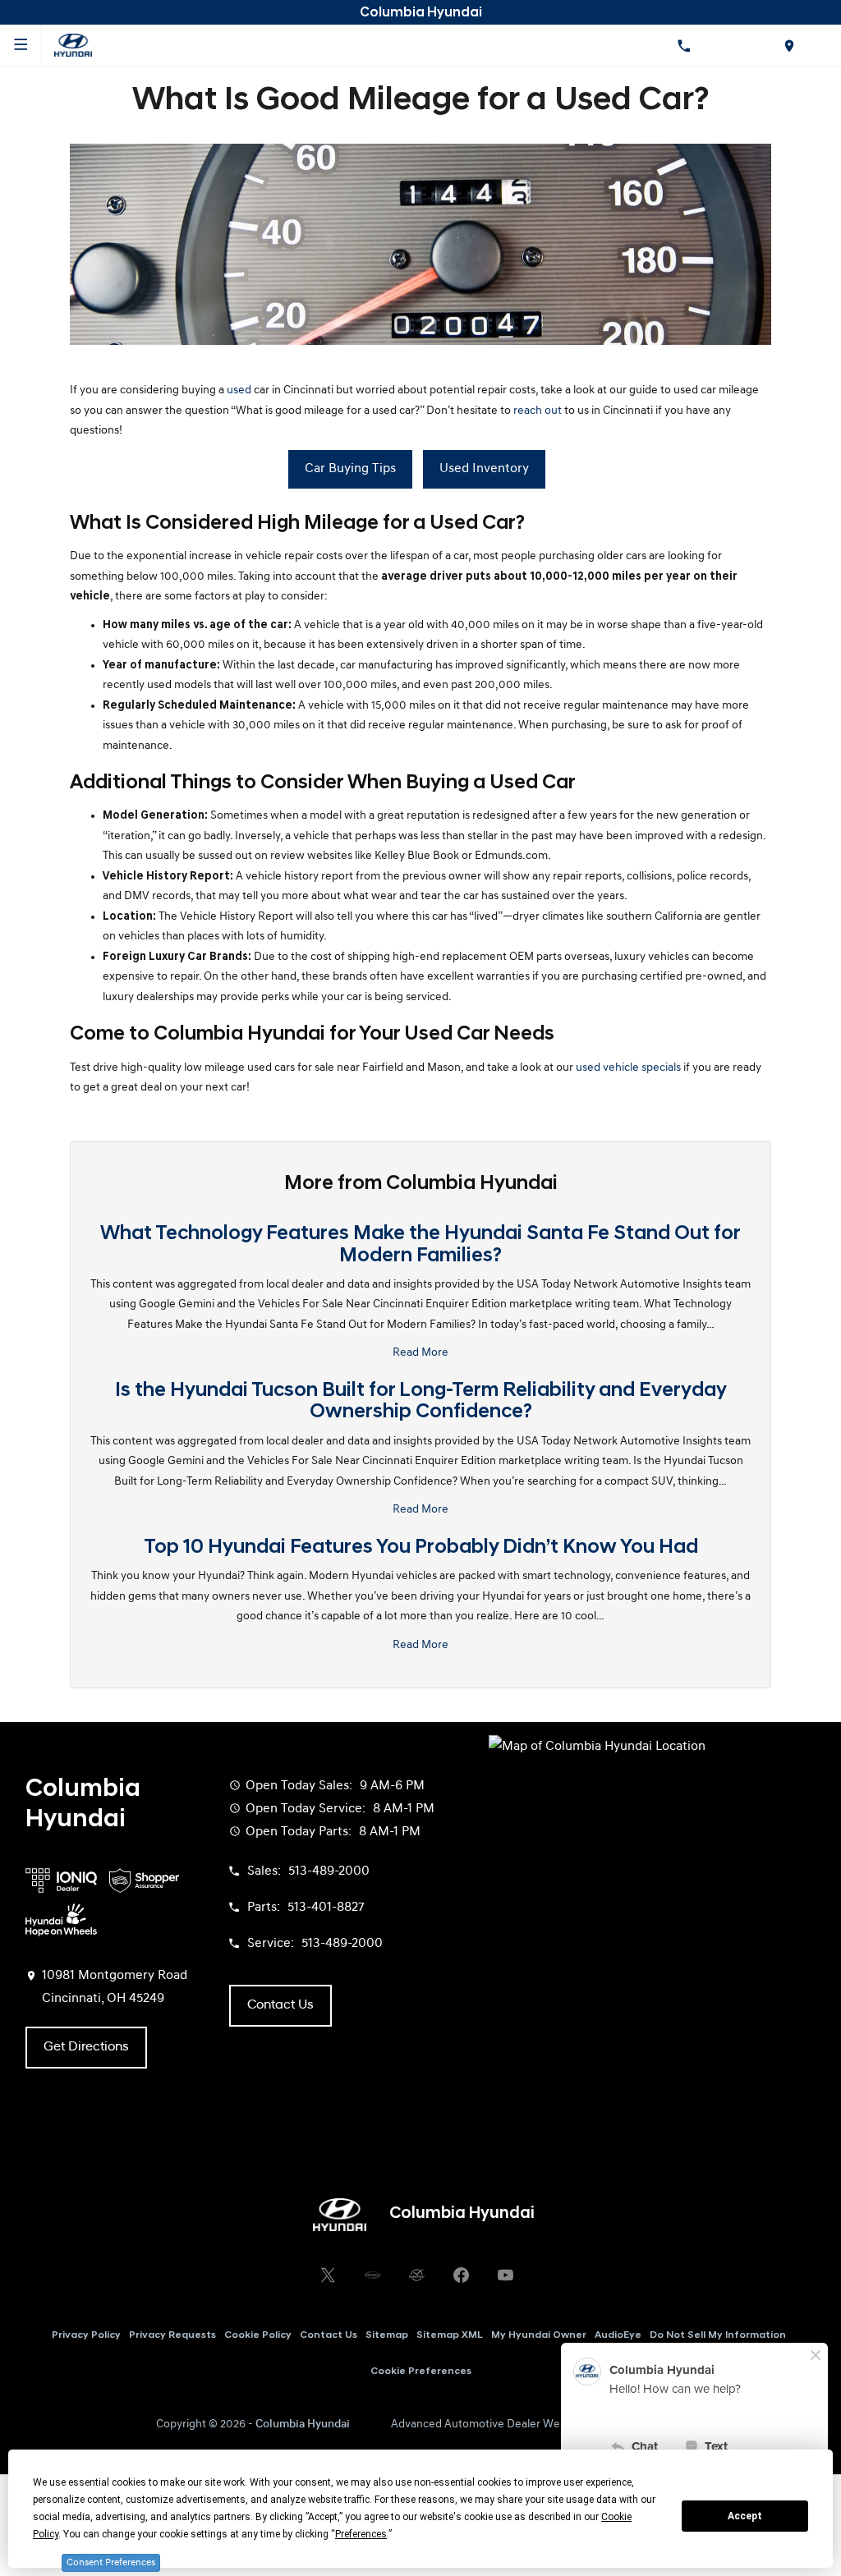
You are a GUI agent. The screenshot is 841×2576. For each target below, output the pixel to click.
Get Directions (86, 2047)
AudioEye (618, 2335)
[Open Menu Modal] (21, 45)
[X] (328, 2275)
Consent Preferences (111, 2563)
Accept (745, 2516)
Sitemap (387, 2335)
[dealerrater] (416, 2275)
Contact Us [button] (280, 2005)
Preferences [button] (361, 2534)
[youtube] (505, 2275)
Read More (420, 1353)
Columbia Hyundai (303, 2424)
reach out (538, 411)
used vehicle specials (628, 1068)
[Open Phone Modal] (683, 45)
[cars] (372, 2275)
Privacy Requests (172, 2335)
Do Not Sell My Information (718, 2335)
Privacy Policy (86, 2335)
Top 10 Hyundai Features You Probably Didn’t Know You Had (421, 1548)
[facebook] (461, 2275)
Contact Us (329, 2335)
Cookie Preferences (421, 2372)
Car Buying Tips (350, 469)
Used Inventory (484, 469)
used (239, 390)
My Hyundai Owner (539, 2335)
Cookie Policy (258, 2335)
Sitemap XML (450, 2335)
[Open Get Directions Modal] (788, 45)
